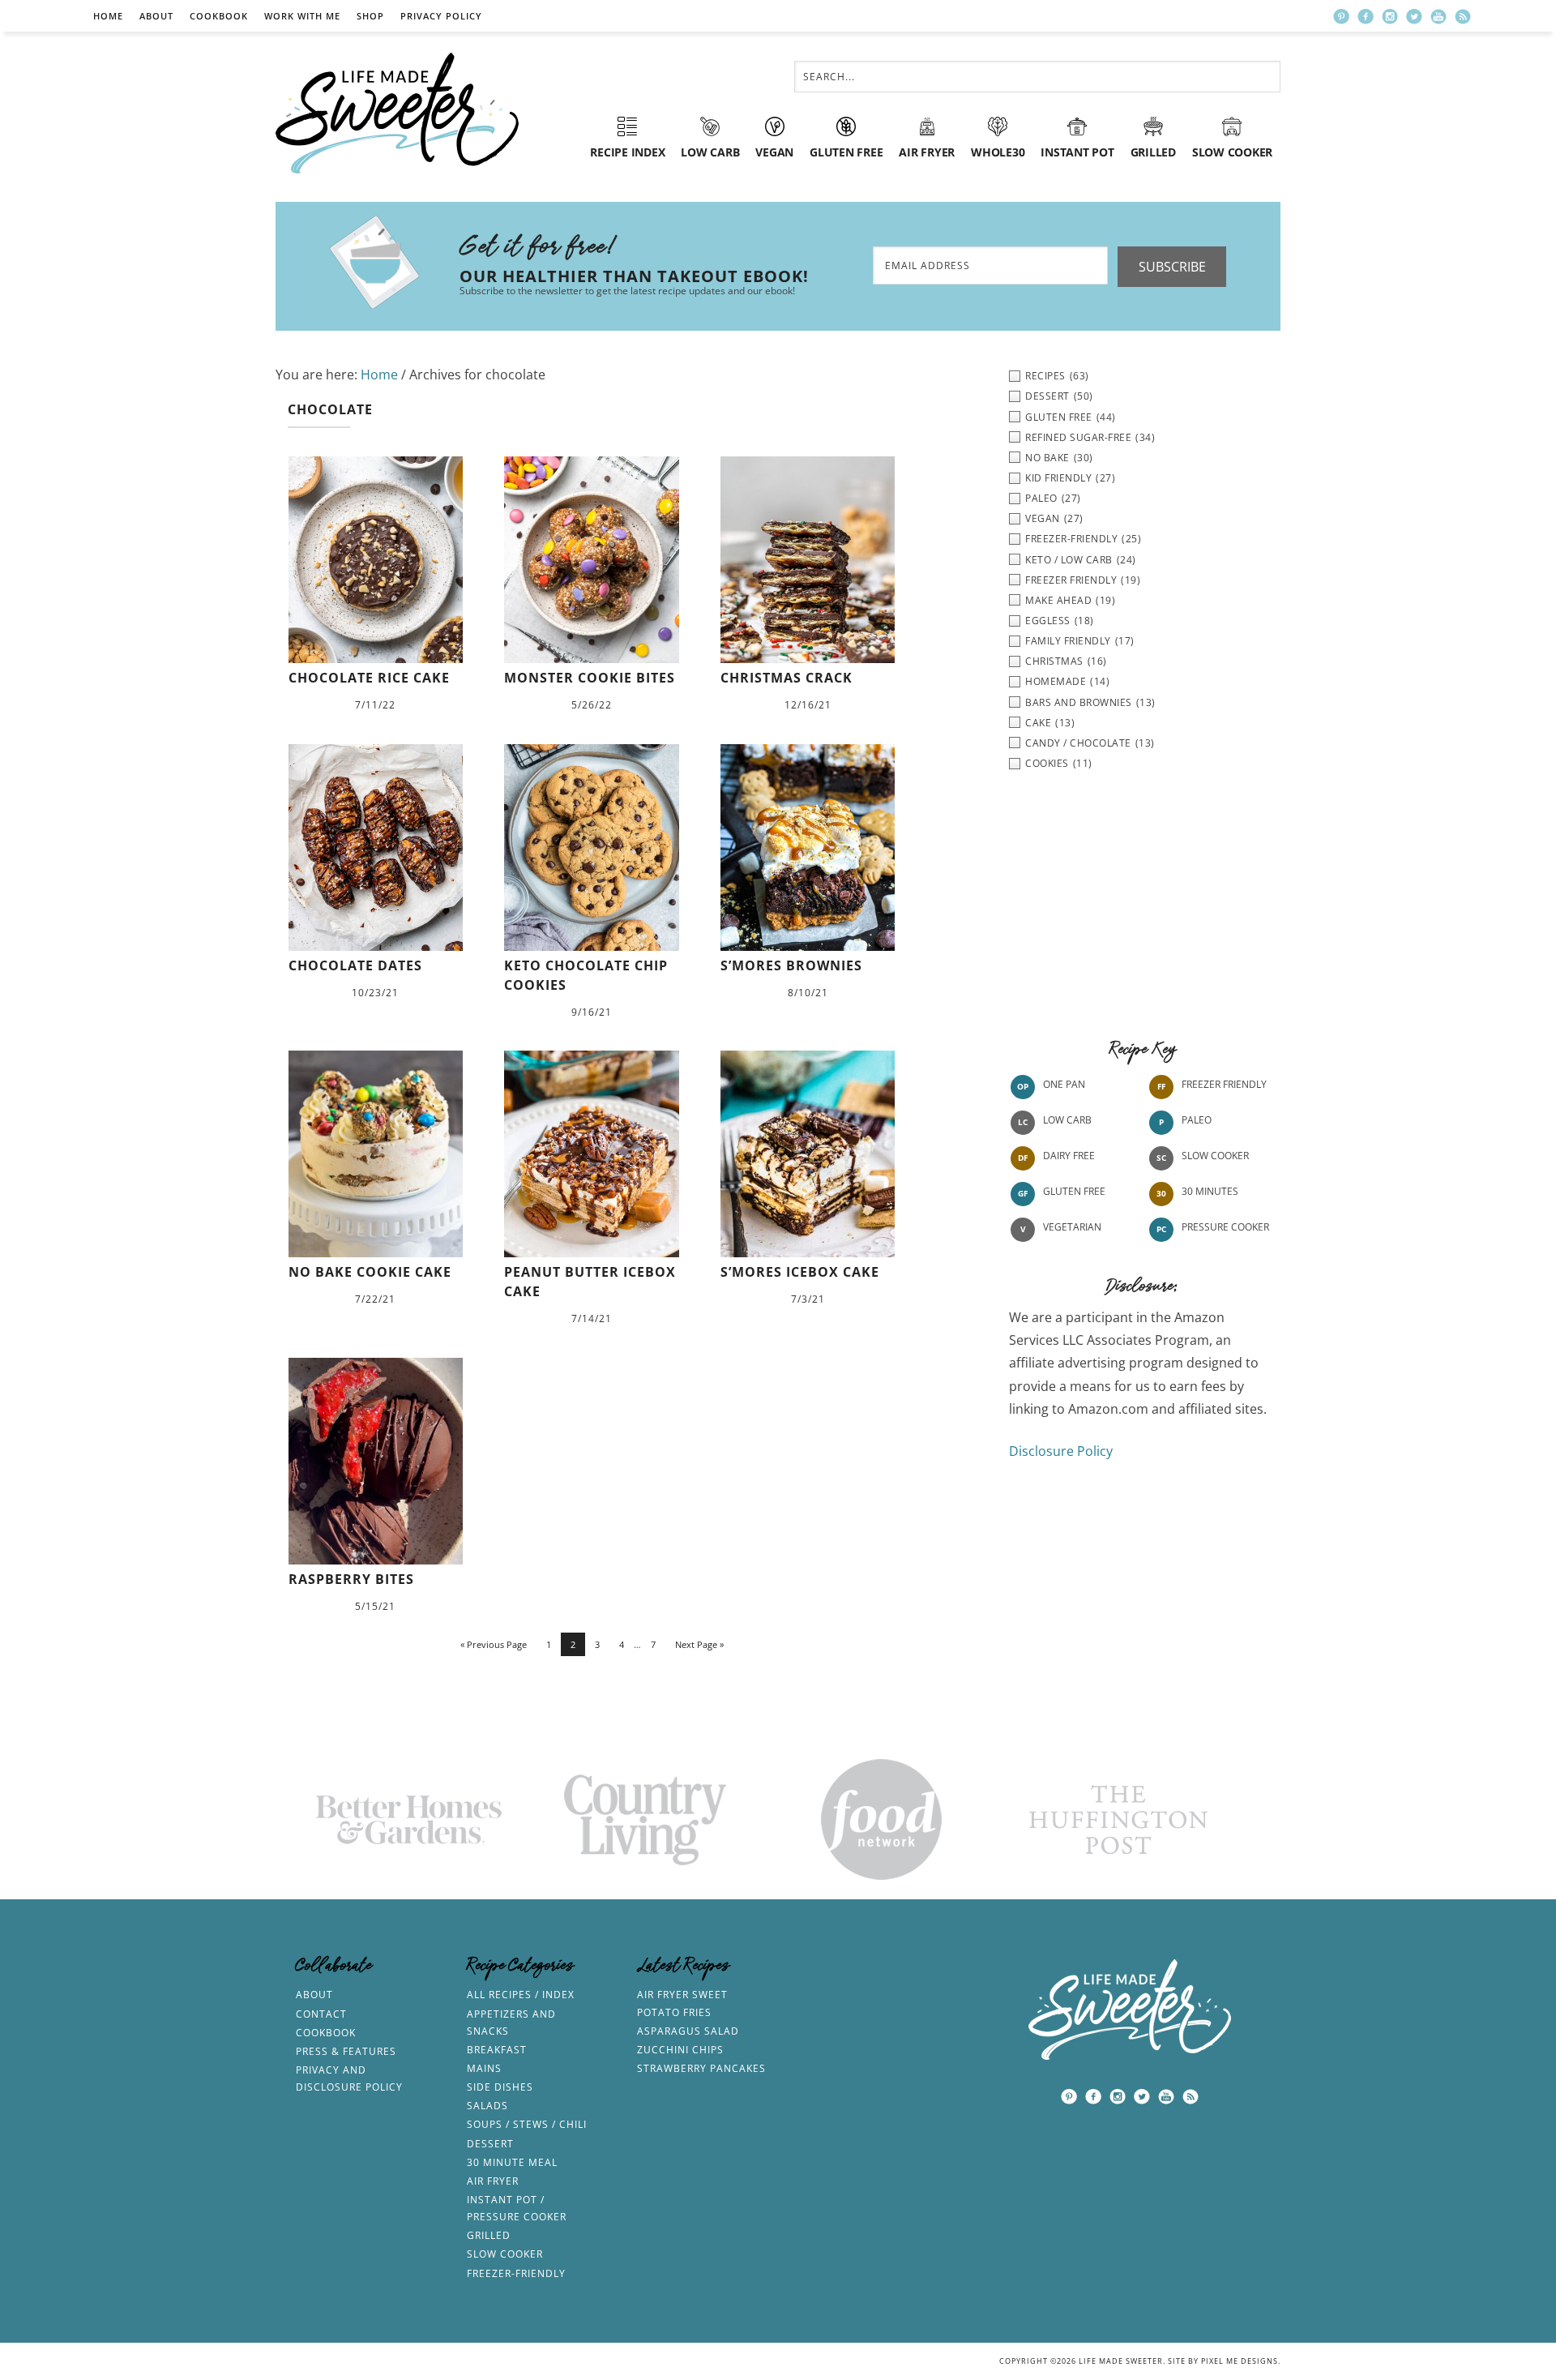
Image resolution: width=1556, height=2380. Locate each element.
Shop (370, 16)
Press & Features (346, 2051)
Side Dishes (500, 2087)
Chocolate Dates (355, 965)
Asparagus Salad (688, 2031)
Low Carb (1067, 1120)
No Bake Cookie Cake (370, 1272)
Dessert (490, 2144)
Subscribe (1172, 267)
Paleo (1197, 1120)
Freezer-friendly (516, 2273)
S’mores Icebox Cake (800, 1272)
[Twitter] (1414, 16)
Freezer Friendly (1224, 1084)
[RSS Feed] (1463, 16)
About (156, 16)
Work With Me (302, 16)
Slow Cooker (1215, 1156)
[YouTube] (1438, 16)
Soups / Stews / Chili (527, 2124)
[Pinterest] (1341, 16)
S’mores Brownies (791, 965)
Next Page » (699, 1644)
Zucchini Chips (680, 2050)
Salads (487, 2106)
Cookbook (219, 16)
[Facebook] (1366, 16)
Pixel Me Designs (1240, 2361)
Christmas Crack (787, 678)
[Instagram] (1390, 16)
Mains (484, 2068)
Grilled (489, 2235)
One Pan (1064, 1084)
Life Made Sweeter (397, 113)
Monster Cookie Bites (590, 678)
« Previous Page (494, 1644)
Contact (321, 2014)
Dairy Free (1069, 1156)
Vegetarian (1072, 1227)
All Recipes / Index (521, 1995)
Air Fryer (493, 2181)
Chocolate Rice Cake (369, 678)
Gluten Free (1074, 1191)
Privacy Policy (441, 16)
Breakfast (497, 2050)
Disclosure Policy (1061, 1451)
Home (108, 16)
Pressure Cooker (1225, 1227)
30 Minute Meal (512, 2162)
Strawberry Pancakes (701, 2068)
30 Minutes (1210, 1191)
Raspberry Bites (351, 1579)
